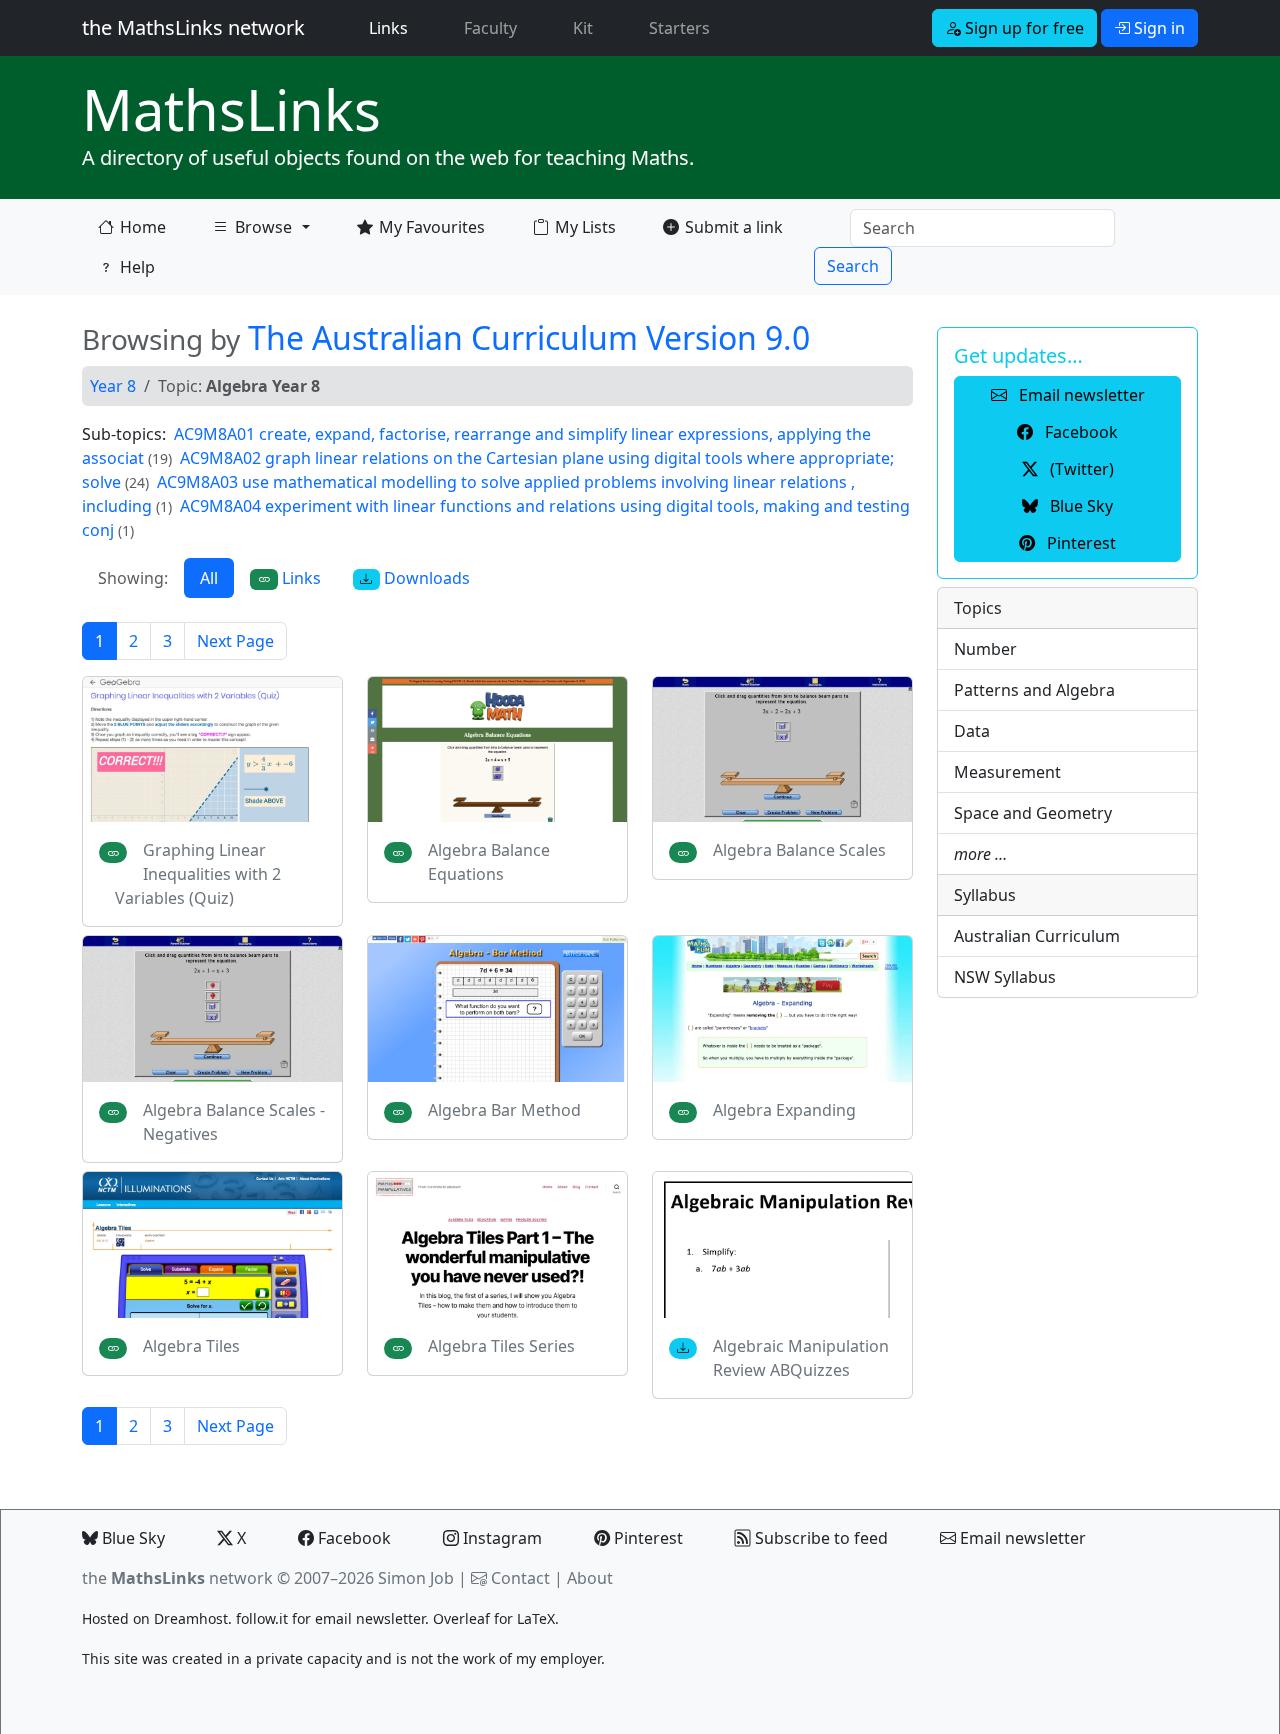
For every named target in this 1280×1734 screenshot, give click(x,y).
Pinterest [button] (1079, 543)
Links (392, 27)
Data (972, 731)
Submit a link (734, 227)
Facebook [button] (1079, 432)
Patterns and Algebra (1034, 690)
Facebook (352, 1538)
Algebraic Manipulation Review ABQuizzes (801, 1358)
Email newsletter (1021, 1538)
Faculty (490, 28)
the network (177, 1578)
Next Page (235, 641)
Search (853, 266)
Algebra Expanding (784, 1110)
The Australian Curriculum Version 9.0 (529, 337)
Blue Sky (131, 1538)
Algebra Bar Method (504, 1110)
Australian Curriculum (1037, 936)
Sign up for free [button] (1022, 28)
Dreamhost (191, 1618)
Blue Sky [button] (1079, 506)
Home (143, 227)
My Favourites (432, 227)
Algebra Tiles (191, 1346)
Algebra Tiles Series (501, 1346)
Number (985, 649)
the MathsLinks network (193, 27)
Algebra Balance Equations (489, 862)
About (590, 1578)
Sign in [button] (1157, 28)
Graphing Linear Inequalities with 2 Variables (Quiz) (198, 874)
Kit (583, 28)
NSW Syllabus (1005, 977)
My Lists (585, 227)
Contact (520, 1578)
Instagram (500, 1538)
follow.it (262, 1618)
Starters (679, 28)
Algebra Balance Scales (799, 850)
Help (137, 267)
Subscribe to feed (819, 1538)
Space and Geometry (1033, 813)
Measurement (1007, 772)
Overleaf (461, 1618)
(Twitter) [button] (1080, 469)
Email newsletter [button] (1080, 395)
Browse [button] (252, 231)
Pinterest (646, 1538)
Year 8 (113, 386)
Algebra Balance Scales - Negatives (234, 1122)
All (209, 578)
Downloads (425, 578)
